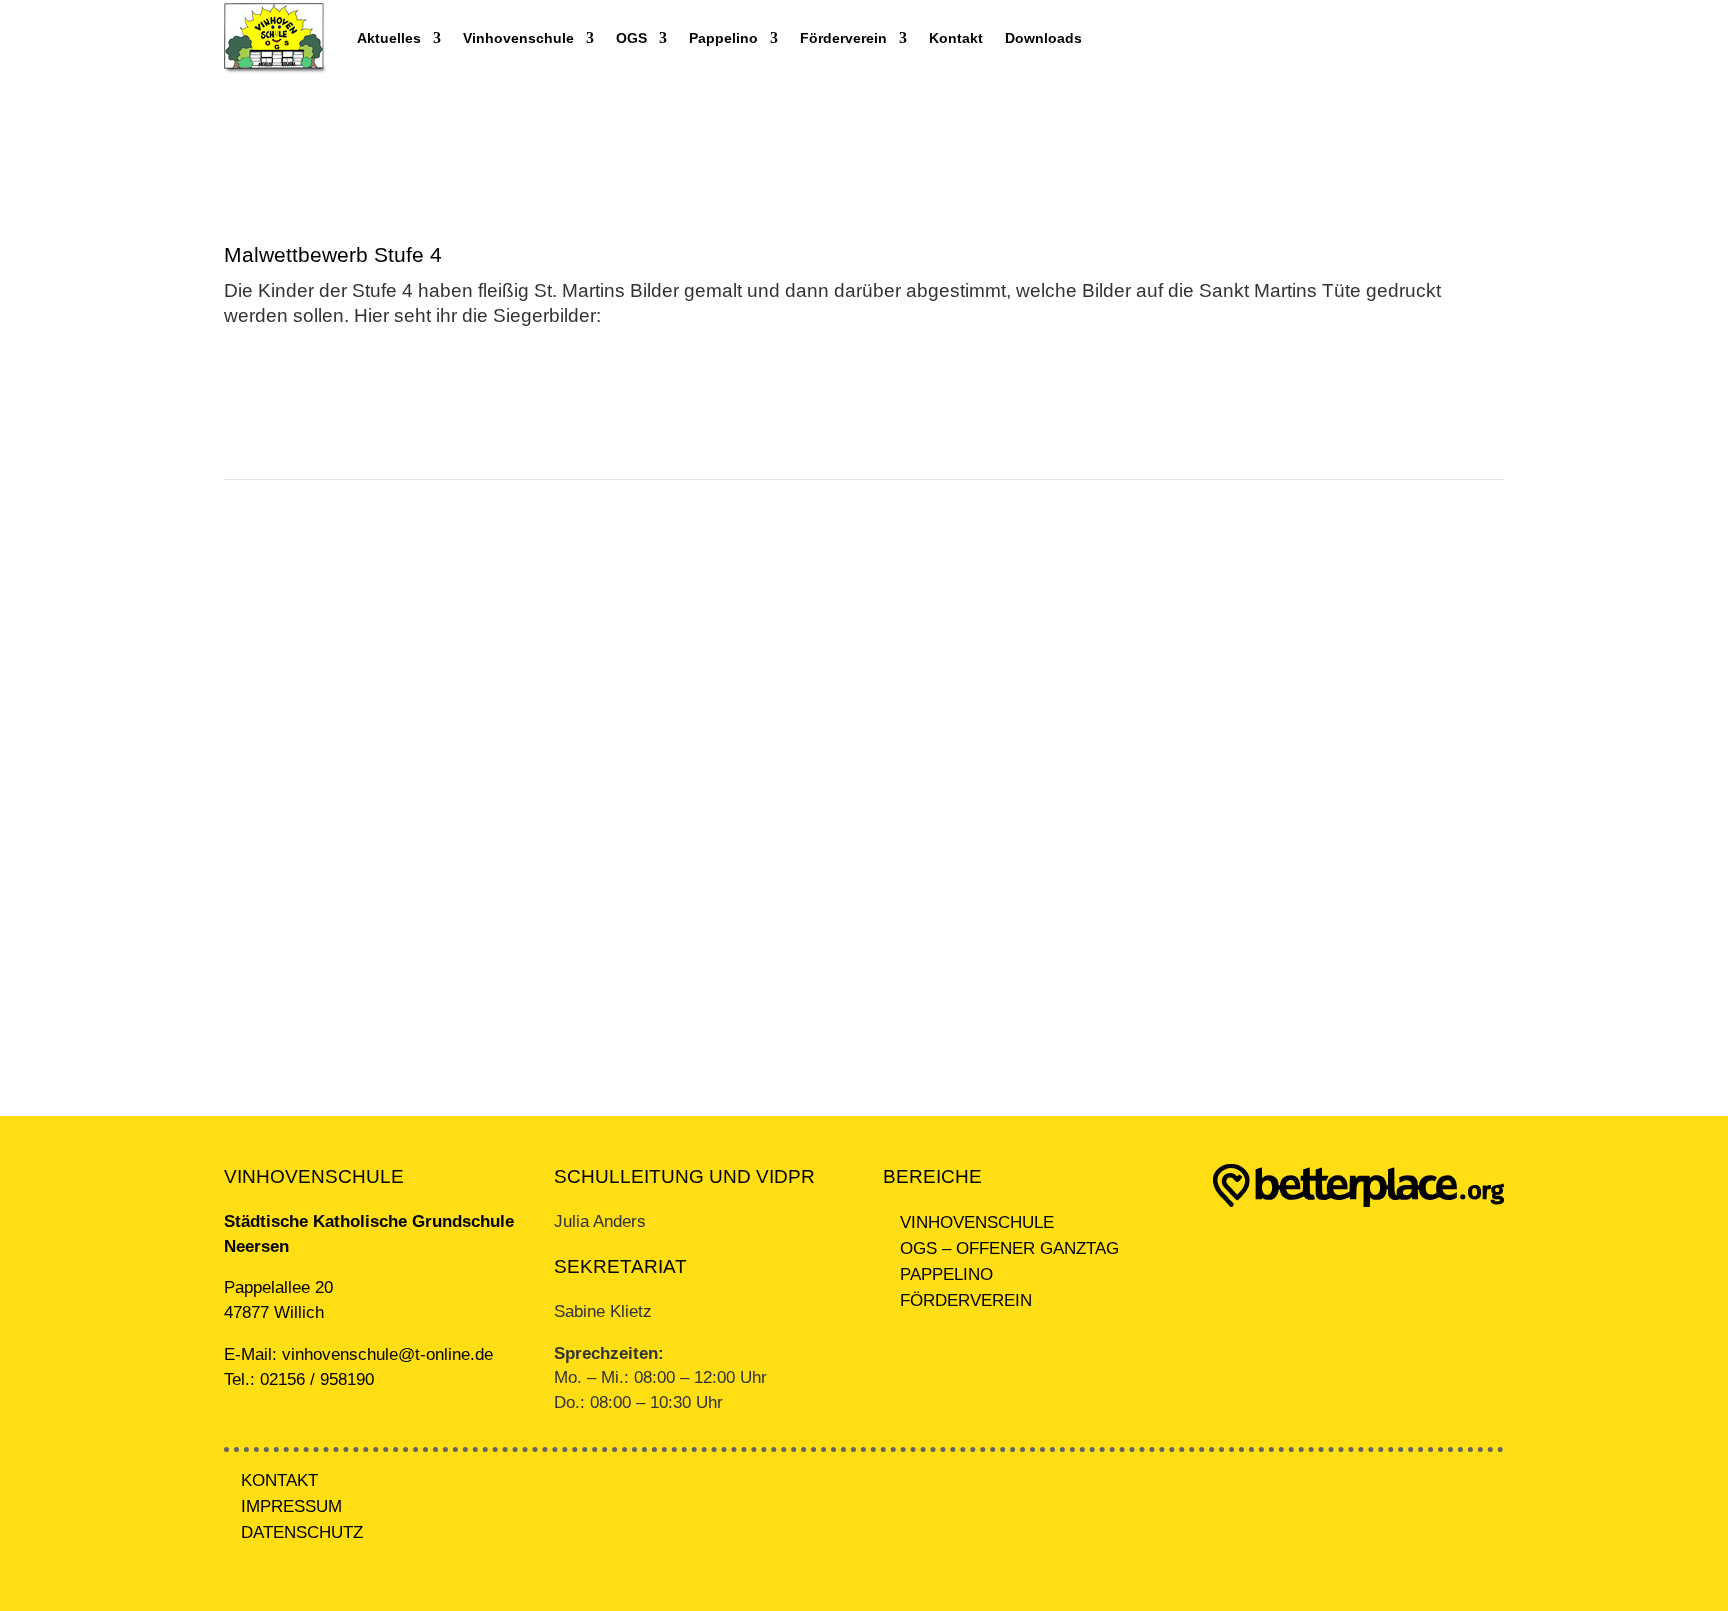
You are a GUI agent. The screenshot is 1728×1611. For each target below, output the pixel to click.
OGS (631, 38)
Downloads (1043, 38)
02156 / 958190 (317, 1379)
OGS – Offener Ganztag (1009, 1248)
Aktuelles (389, 38)
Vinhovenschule (518, 38)
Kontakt (956, 38)
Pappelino (723, 38)
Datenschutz (302, 1532)
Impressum (291, 1506)
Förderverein (843, 38)
